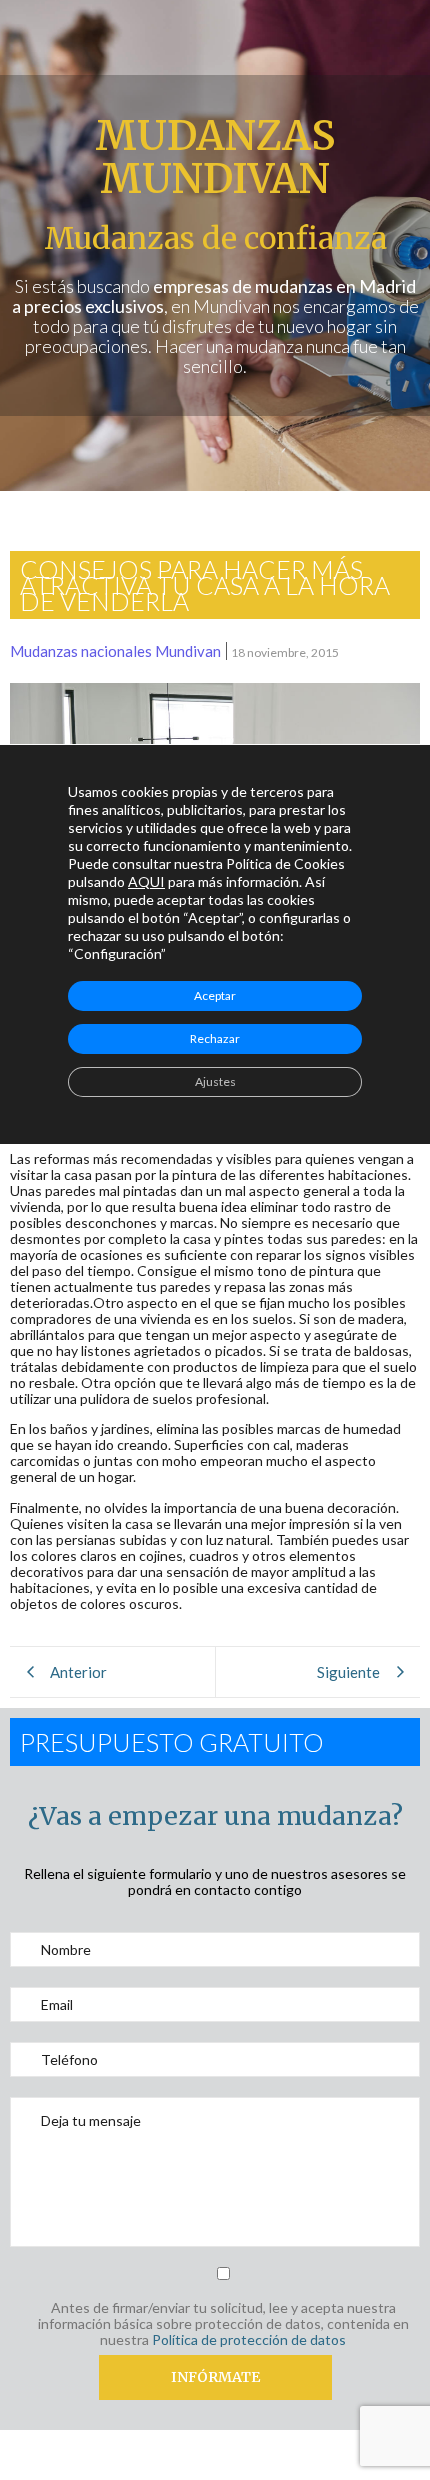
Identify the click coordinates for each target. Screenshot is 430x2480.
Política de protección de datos (249, 2339)
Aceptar (215, 995)
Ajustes (215, 1081)
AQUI (146, 881)
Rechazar (215, 1038)
